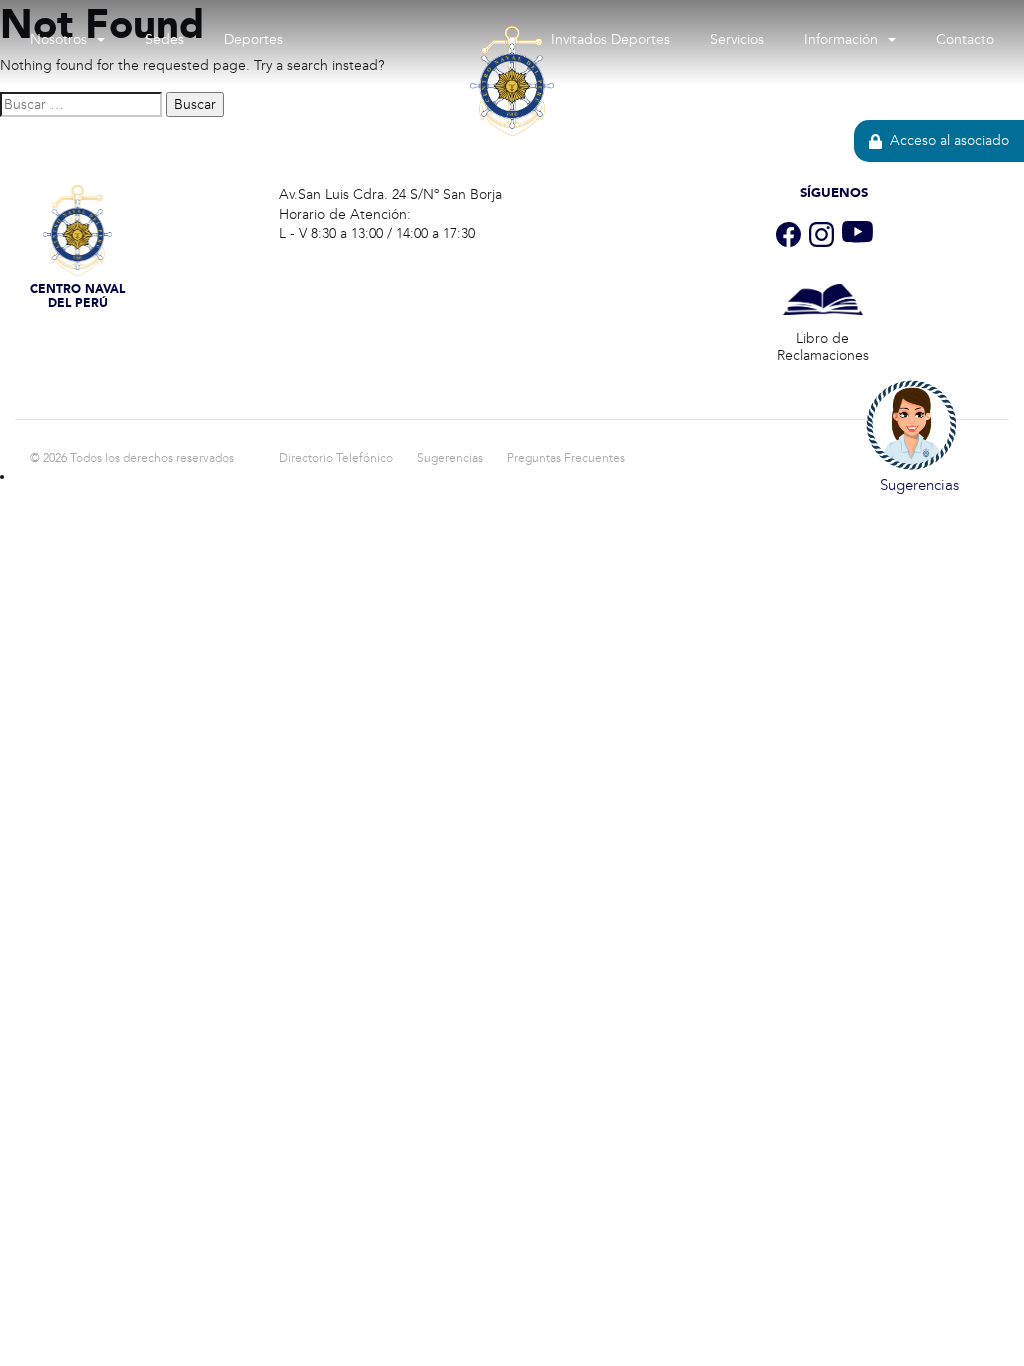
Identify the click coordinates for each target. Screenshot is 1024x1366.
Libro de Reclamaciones (823, 347)
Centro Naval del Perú (512, 165)
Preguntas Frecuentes (566, 458)
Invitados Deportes (610, 39)
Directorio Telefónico (336, 458)
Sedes (164, 39)
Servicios (737, 39)
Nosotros (58, 39)
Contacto (965, 39)
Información (841, 39)
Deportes (253, 39)
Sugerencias (450, 458)
